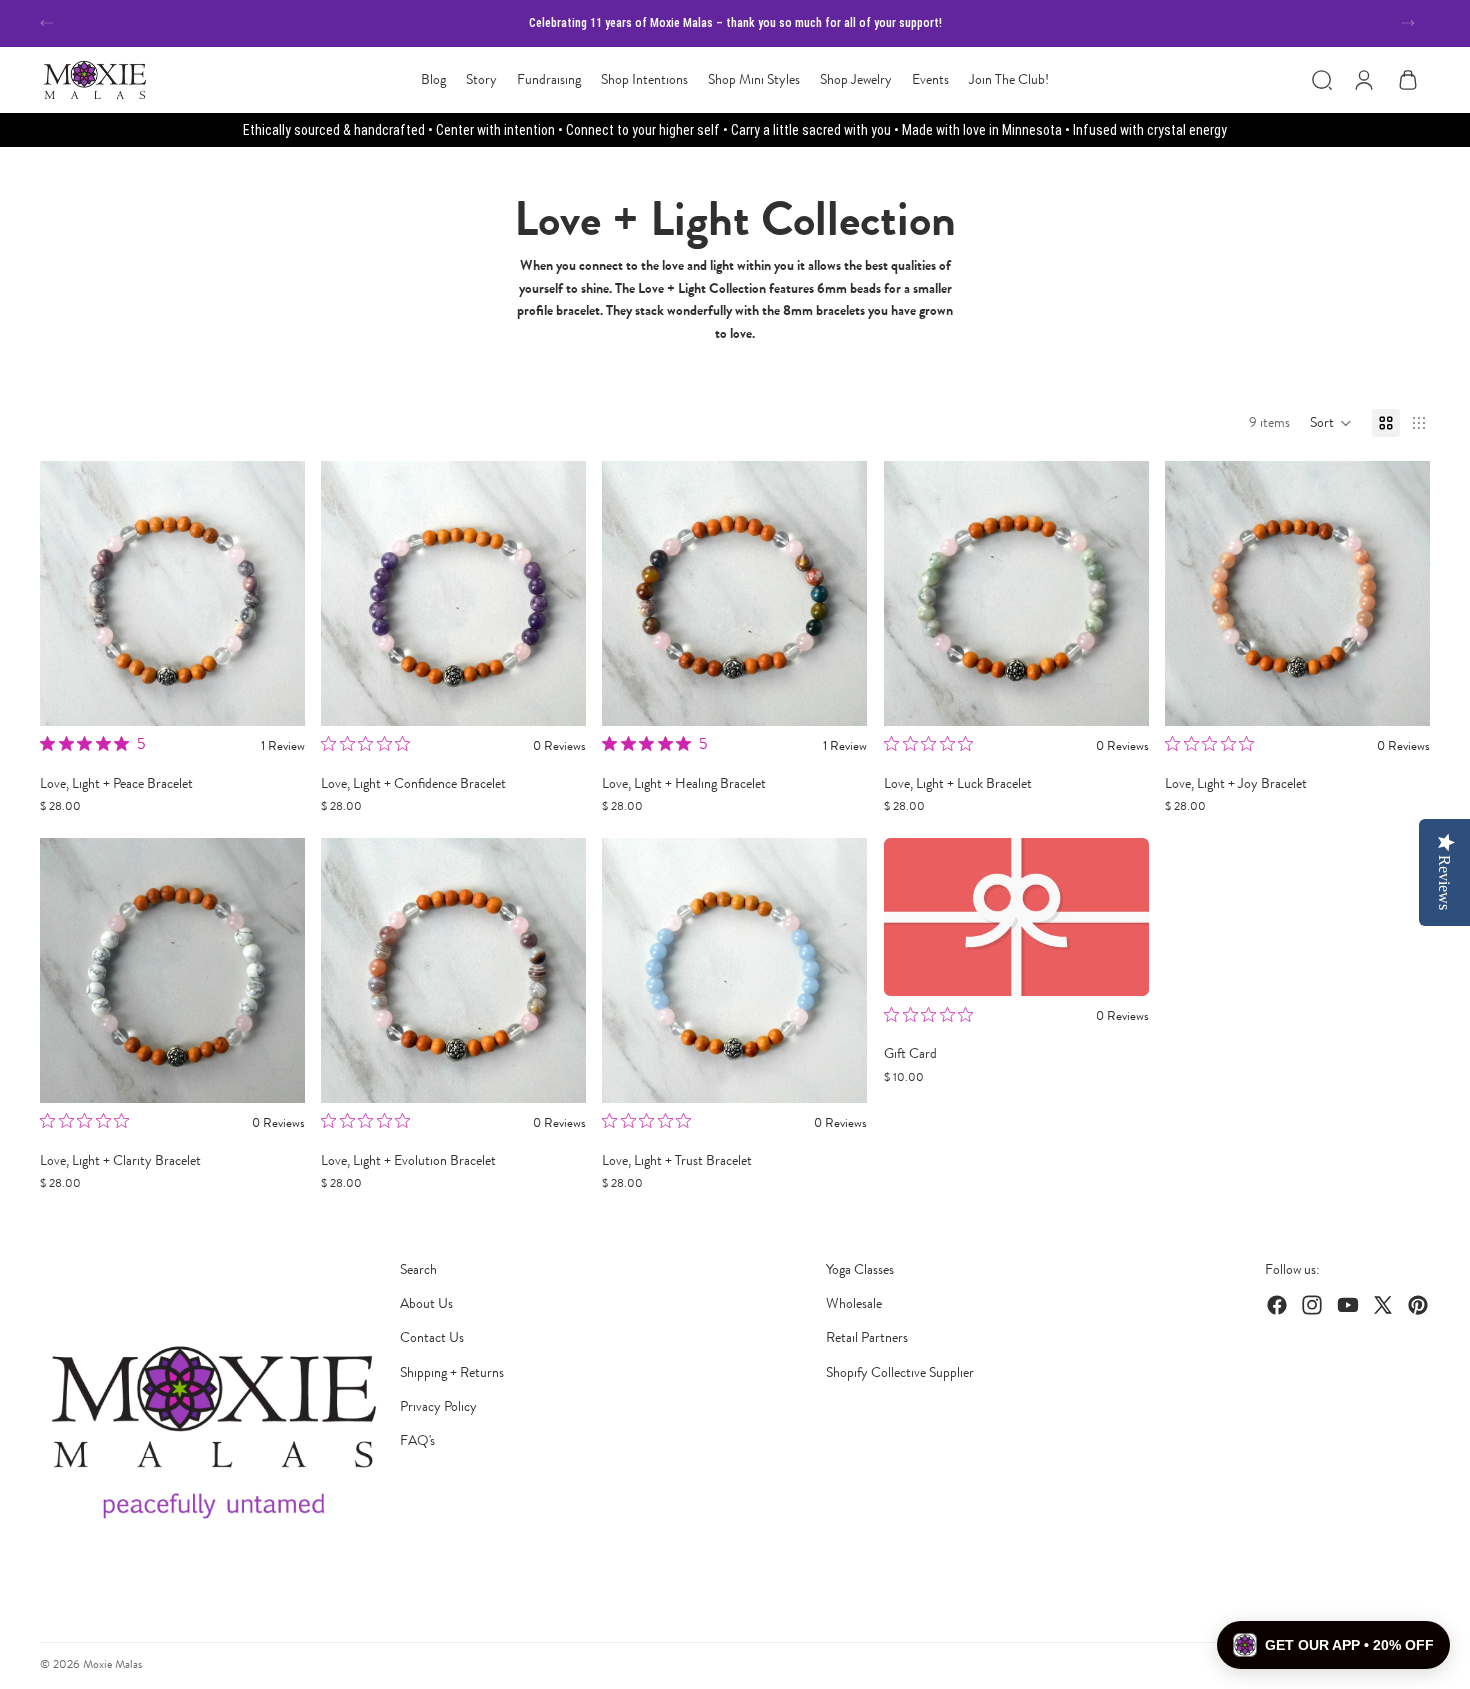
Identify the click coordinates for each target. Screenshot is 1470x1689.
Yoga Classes (860, 1269)
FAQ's (417, 1440)
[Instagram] (1312, 1305)
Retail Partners (867, 1337)
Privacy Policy (438, 1406)
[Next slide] (1408, 23)
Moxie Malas (112, 1664)
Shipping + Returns (452, 1372)
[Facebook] (1277, 1305)
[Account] (1364, 80)
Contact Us (432, 1337)
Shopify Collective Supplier (900, 1372)
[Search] (1322, 80)
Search (418, 1269)
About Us (426, 1303)
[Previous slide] (47, 23)
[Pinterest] (1418, 1305)
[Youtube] (1348, 1305)
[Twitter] (1383, 1305)
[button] (1331, 423)
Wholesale (854, 1303)
